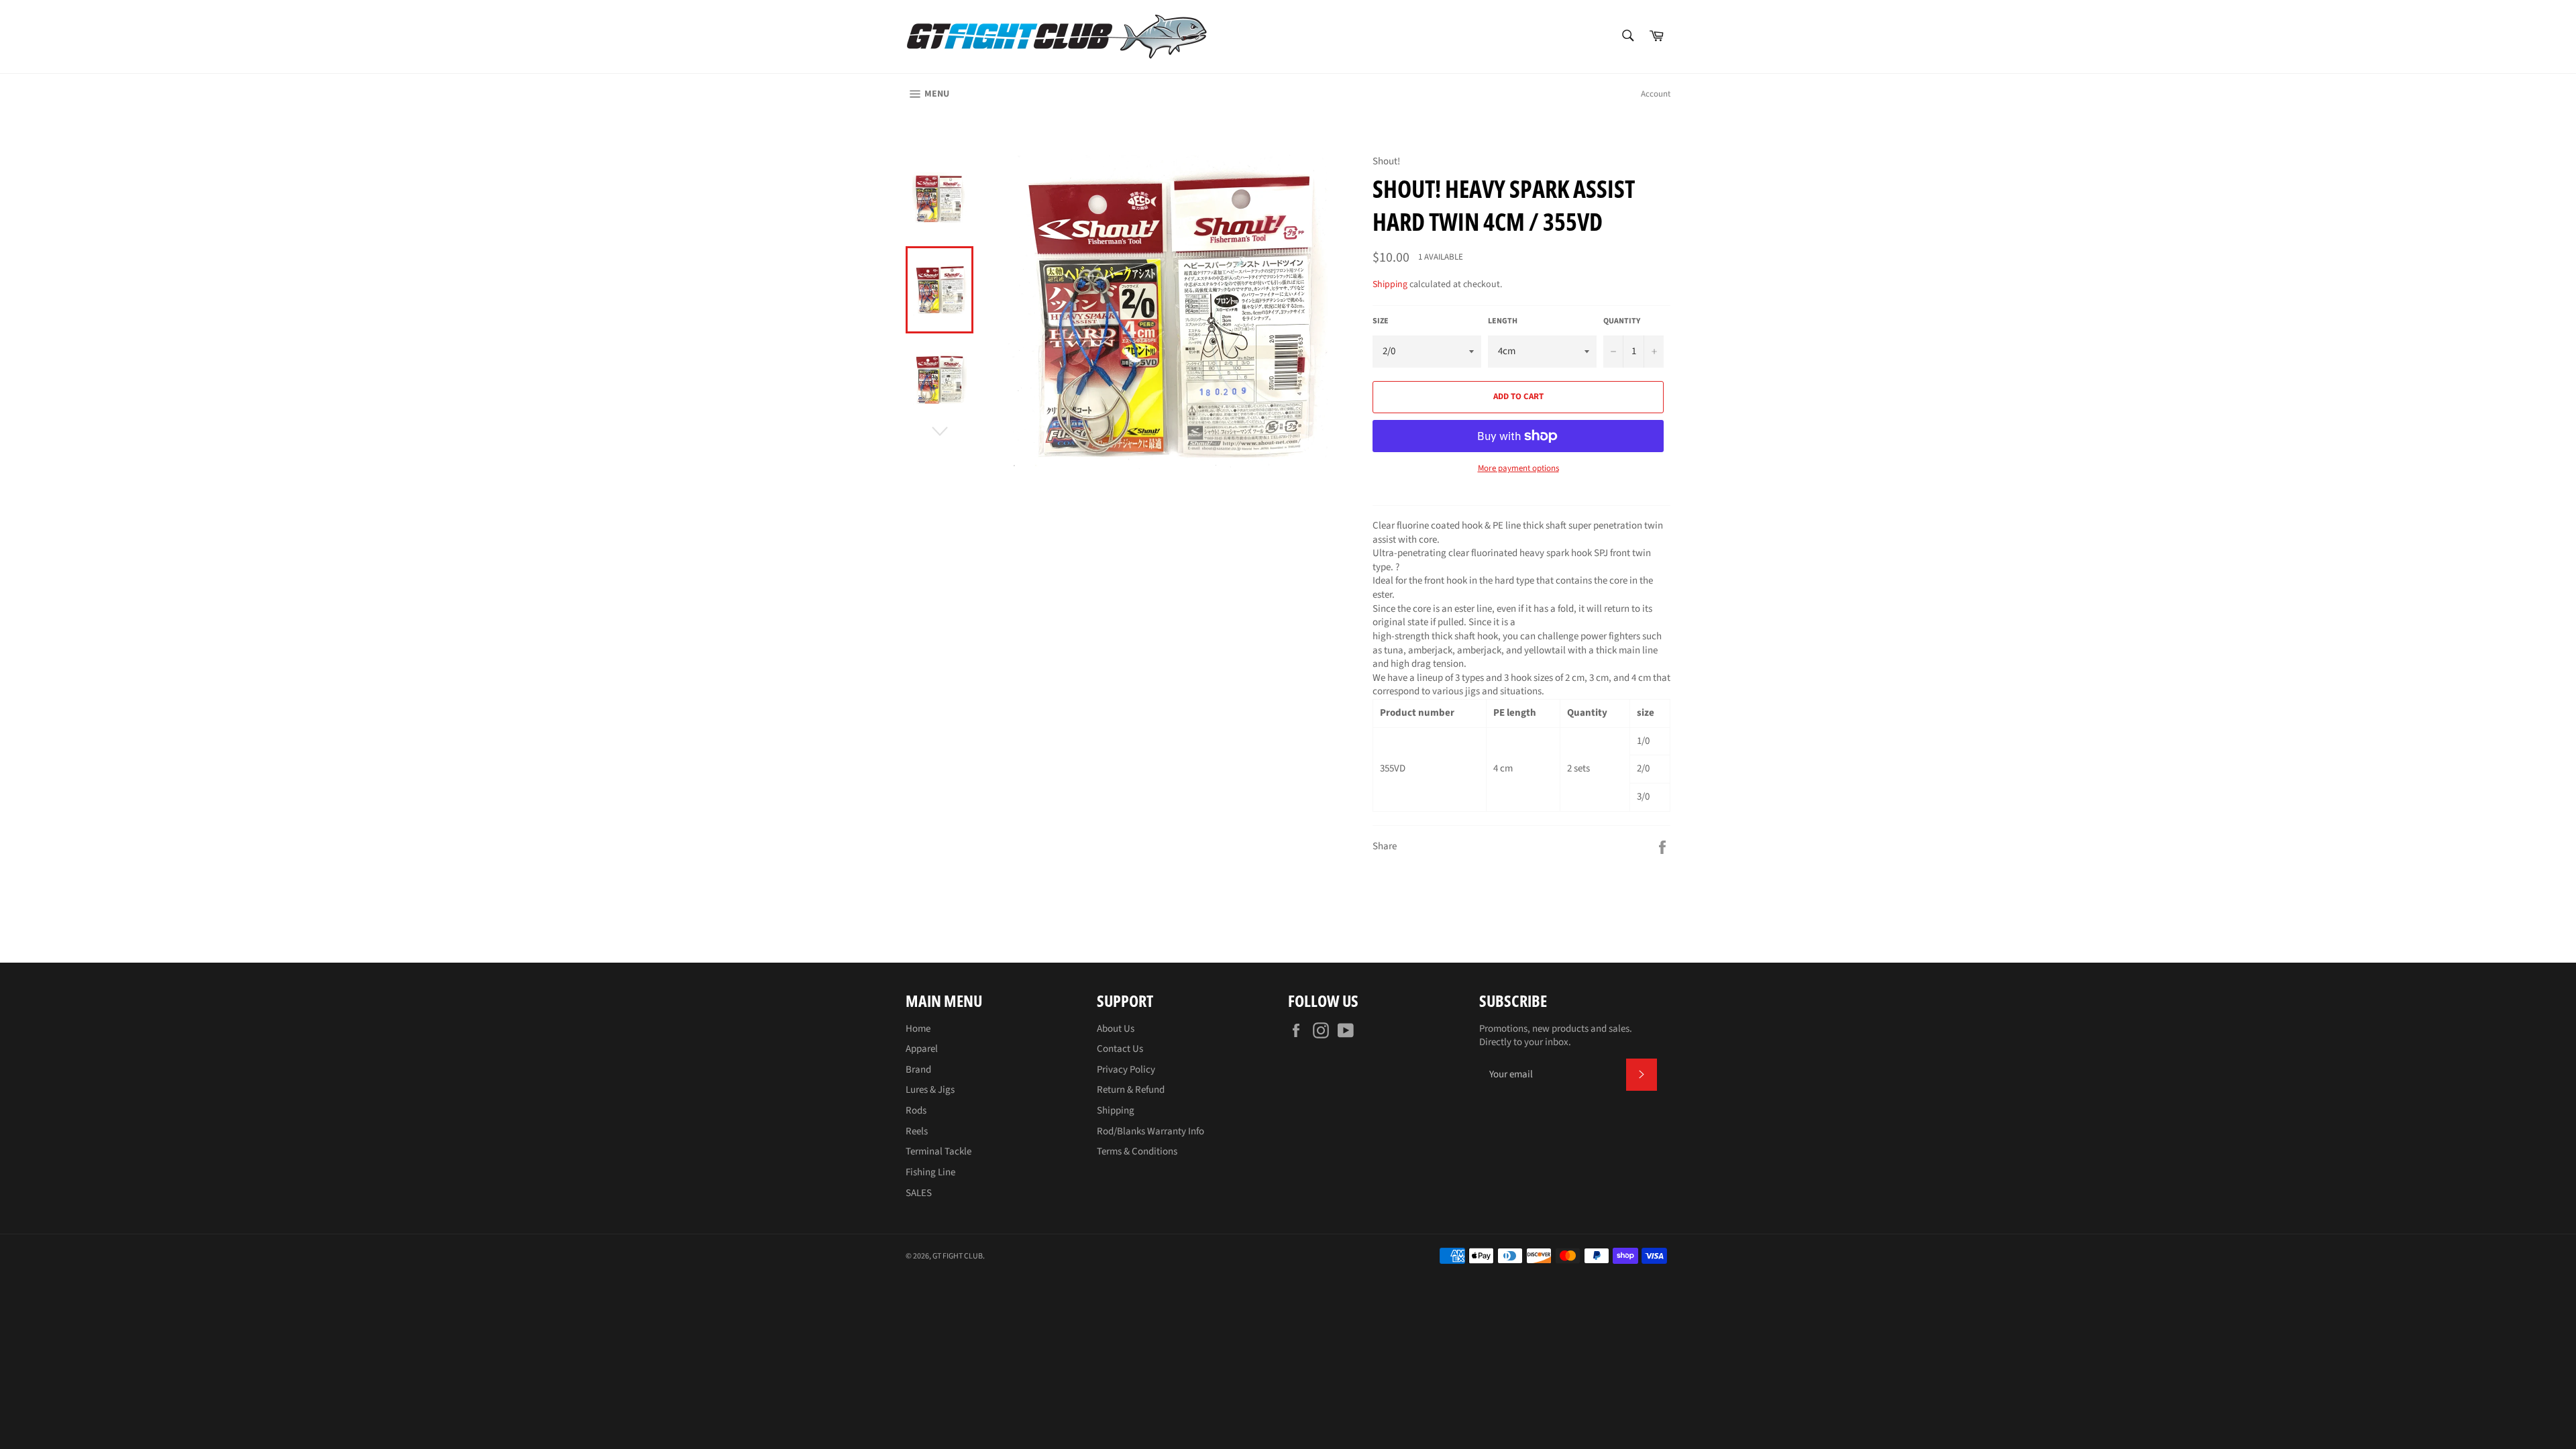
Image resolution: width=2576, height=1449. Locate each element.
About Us (1116, 1029)
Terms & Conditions (1137, 1151)
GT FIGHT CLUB (958, 1256)
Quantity (1622, 321)
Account (1656, 94)
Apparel (922, 1049)
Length (1503, 321)
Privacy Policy (1126, 1070)
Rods (916, 1111)
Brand (918, 1070)
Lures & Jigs (930, 1090)
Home (918, 1029)
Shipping (1390, 284)
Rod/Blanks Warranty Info (1150, 1131)
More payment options (1518, 469)
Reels (917, 1131)
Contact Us (1120, 1049)
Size (1381, 321)
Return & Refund (1131, 1090)
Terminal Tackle (938, 1151)
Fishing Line (930, 1172)
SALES (919, 1193)
